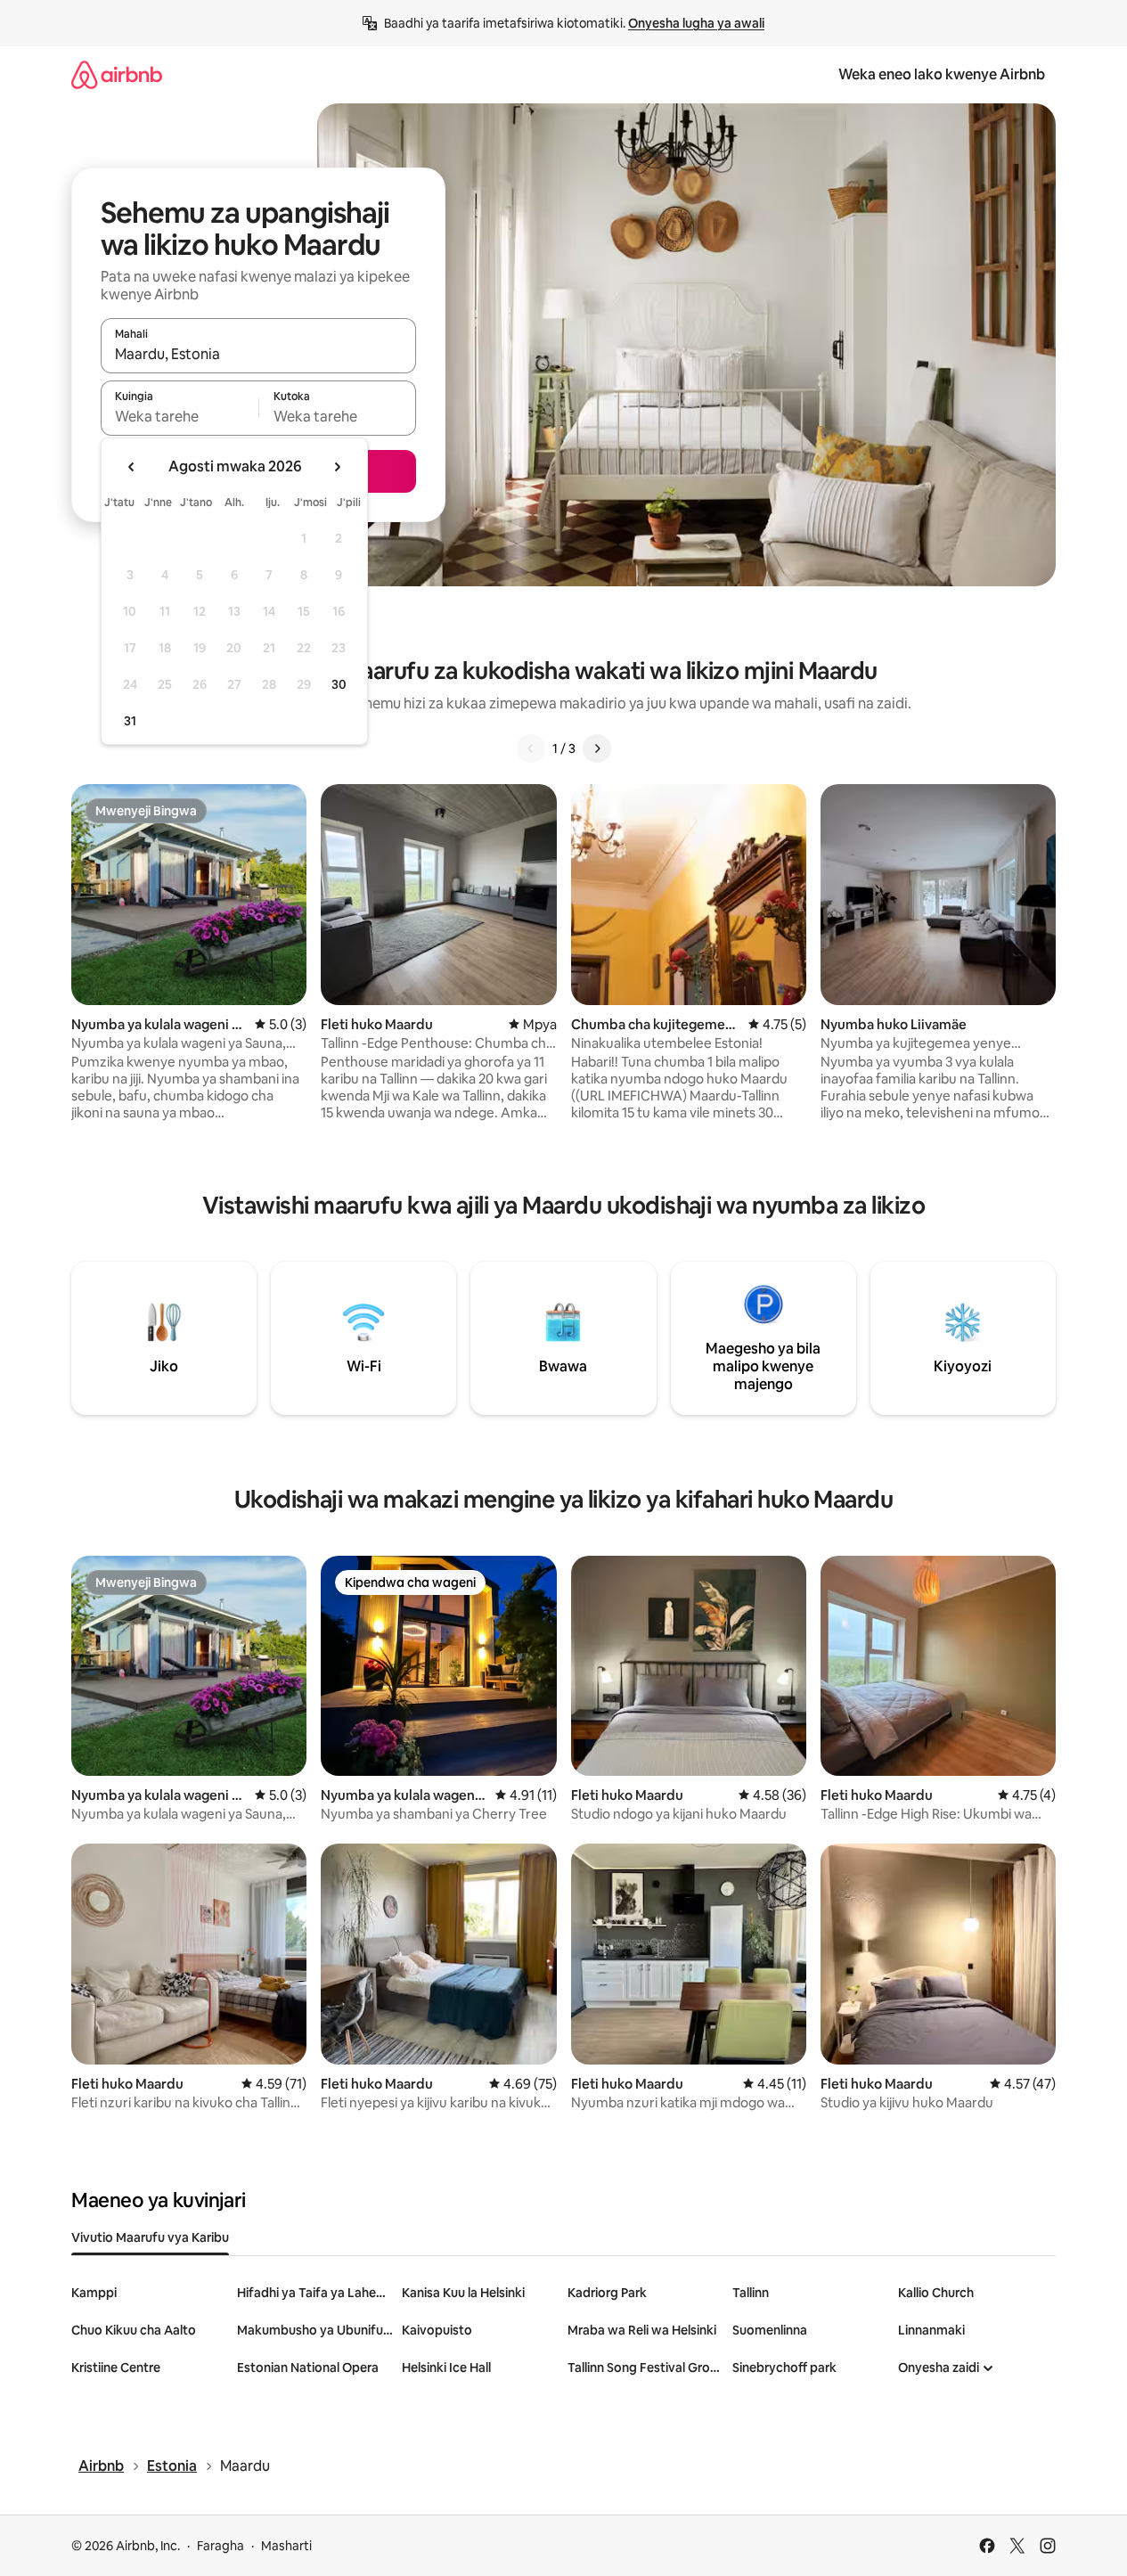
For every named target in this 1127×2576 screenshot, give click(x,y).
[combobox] (258, 354)
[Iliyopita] (531, 748)
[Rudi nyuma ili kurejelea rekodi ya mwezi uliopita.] (132, 467)
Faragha (220, 2546)
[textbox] (180, 416)
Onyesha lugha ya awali (696, 23)
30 (339, 684)
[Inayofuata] (597, 748)
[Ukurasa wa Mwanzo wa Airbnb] (117, 74)
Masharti (286, 2546)
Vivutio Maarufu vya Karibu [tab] (150, 2237)
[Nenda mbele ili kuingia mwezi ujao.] (337, 467)
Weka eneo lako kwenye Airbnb (942, 74)
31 (130, 721)
